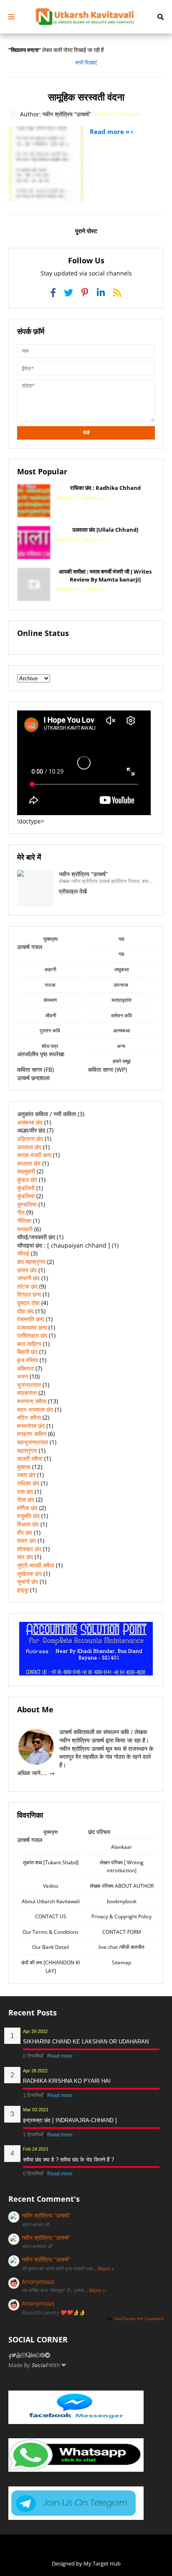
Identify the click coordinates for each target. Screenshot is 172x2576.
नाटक (51, 985)
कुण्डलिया (27, 1204)
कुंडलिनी (26, 1188)
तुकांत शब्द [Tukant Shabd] (51, 1862)
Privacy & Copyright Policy (121, 1916)
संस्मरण (51, 1000)
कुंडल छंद (27, 1180)
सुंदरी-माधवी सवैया (36, 1565)
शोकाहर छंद (29, 1549)
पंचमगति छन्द (31, 1319)
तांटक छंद (27, 1286)
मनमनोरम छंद (31, 1426)
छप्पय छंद (27, 1270)
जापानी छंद (28, 1278)
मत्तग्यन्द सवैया (32, 1401)
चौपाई (23, 1253)
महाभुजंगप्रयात (33, 1442)
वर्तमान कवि (121, 1015)
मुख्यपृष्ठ (51, 939)
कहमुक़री (26, 1171)
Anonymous (38, 2281)
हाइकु (23, 1590)
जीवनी (51, 1015)
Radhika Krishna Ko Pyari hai (67, 2081)
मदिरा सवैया (29, 1417)
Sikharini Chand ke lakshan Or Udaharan (86, 2042)
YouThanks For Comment (139, 2319)
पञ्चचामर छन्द (32, 1327)
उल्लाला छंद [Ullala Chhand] (105, 530)
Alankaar (121, 1847)
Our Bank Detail (51, 1947)
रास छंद (25, 1491)
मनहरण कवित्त (32, 1434)
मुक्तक (24, 1467)
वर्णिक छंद (27, 1508)
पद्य (121, 939)
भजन (23, 1376)
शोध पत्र (51, 1046)
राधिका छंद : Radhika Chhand (105, 488)
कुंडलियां (26, 1196)
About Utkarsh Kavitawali (51, 1901)
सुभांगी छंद (28, 1581)
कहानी (51, 969)
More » (105, 2268)
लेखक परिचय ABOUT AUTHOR (122, 1886)
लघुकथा (122, 969)
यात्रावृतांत (121, 1000)
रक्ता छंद (26, 1475)
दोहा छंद (25, 1311)
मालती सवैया (30, 1458)
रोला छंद (26, 1499)
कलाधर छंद (29, 1163)
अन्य (122, 1046)
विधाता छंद (28, 1524)
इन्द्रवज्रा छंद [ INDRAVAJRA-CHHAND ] (70, 2120)
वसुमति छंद (28, 1516)
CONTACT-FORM (122, 1932)
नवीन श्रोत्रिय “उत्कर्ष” (46, 2215)
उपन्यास (121, 985)
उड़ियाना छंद (30, 1139)
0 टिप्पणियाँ (34, 2056)
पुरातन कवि (51, 1031)
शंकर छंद (27, 1540)
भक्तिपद (25, 1368)
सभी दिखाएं (86, 62)
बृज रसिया (28, 1360)
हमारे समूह (122, 1061)
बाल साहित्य (29, 1344)
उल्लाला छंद (29, 1147)
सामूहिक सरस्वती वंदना (86, 97)
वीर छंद (25, 1532)
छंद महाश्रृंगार (31, 1262)
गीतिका (24, 1221)
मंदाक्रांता (27, 1393)
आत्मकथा (122, 1031)
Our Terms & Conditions (51, 1932)
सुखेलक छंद (29, 1574)
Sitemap (121, 1962)
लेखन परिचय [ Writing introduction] (122, 1867)
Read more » (110, 131)
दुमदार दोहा (28, 1303)
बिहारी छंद (27, 1352)
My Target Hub (102, 2563)
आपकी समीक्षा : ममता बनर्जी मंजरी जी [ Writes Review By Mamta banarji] (105, 575)
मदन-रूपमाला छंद (35, 1409)
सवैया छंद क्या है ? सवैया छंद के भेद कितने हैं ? (68, 2160)
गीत (21, 1212)
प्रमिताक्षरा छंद (32, 1335)
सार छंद (25, 1557)
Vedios (51, 1886)
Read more (60, 2056)
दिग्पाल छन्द (29, 1294)
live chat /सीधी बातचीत (121, 1947)
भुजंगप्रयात (29, 1385)
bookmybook (122, 1901)
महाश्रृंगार (27, 1450)
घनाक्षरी (25, 1229)
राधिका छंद (28, 1483)
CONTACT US (51, 1916)
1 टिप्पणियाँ (34, 2095)
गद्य (121, 954)
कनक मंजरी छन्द (34, 1155)
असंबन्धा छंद (30, 1122)
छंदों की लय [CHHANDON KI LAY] (51, 1967)
